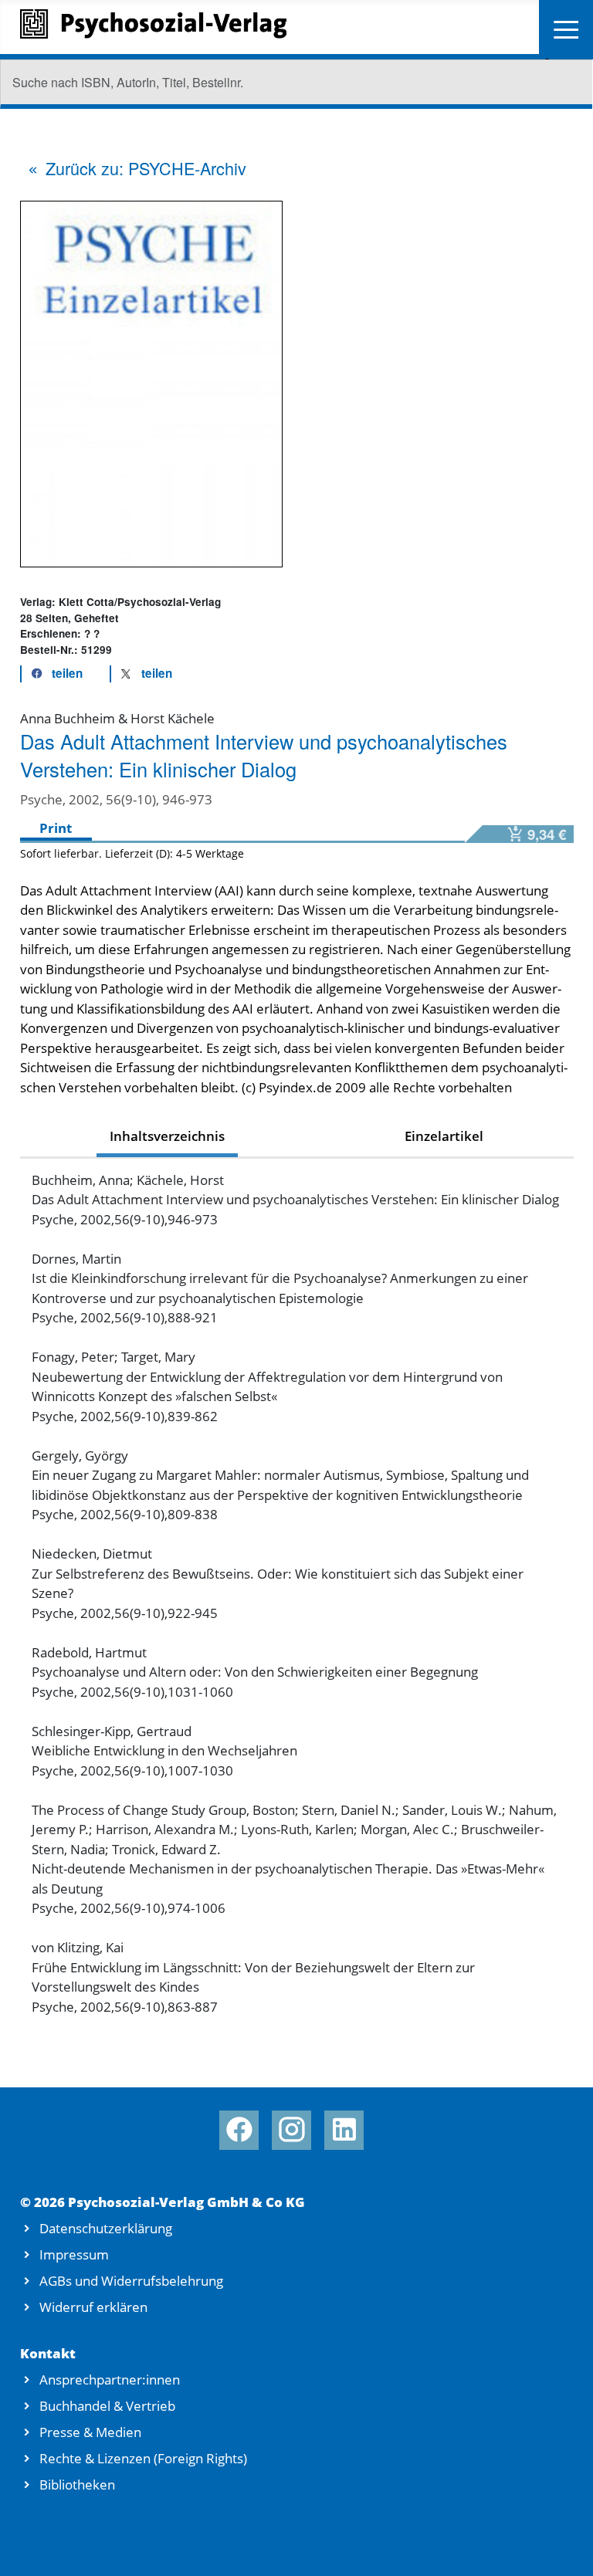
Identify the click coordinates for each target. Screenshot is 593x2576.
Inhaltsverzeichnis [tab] (167, 1136)
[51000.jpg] (151, 383)
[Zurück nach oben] (561, 2546)
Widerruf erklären (93, 2307)
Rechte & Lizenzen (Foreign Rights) (143, 2458)
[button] (53, 674)
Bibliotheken (77, 2485)
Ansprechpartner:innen (110, 2380)
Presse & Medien (90, 2432)
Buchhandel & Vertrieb (107, 2406)
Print (56, 828)
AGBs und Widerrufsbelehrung (131, 2281)
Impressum (74, 2254)
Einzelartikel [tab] (444, 1136)
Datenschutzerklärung (106, 2228)
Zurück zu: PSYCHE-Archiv (146, 168)
